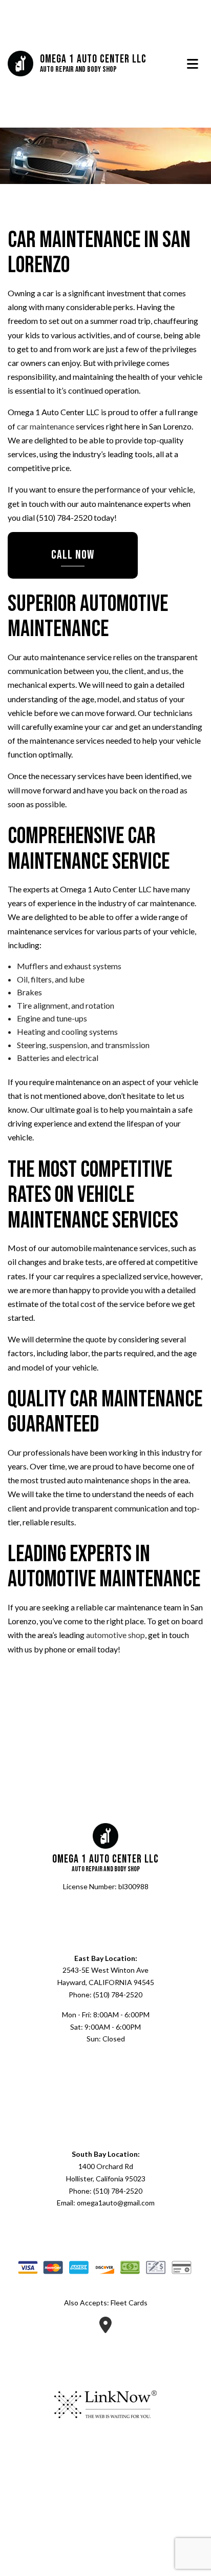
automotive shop (115, 1636)
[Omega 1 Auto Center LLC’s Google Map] (105, 2329)
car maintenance (46, 427)
